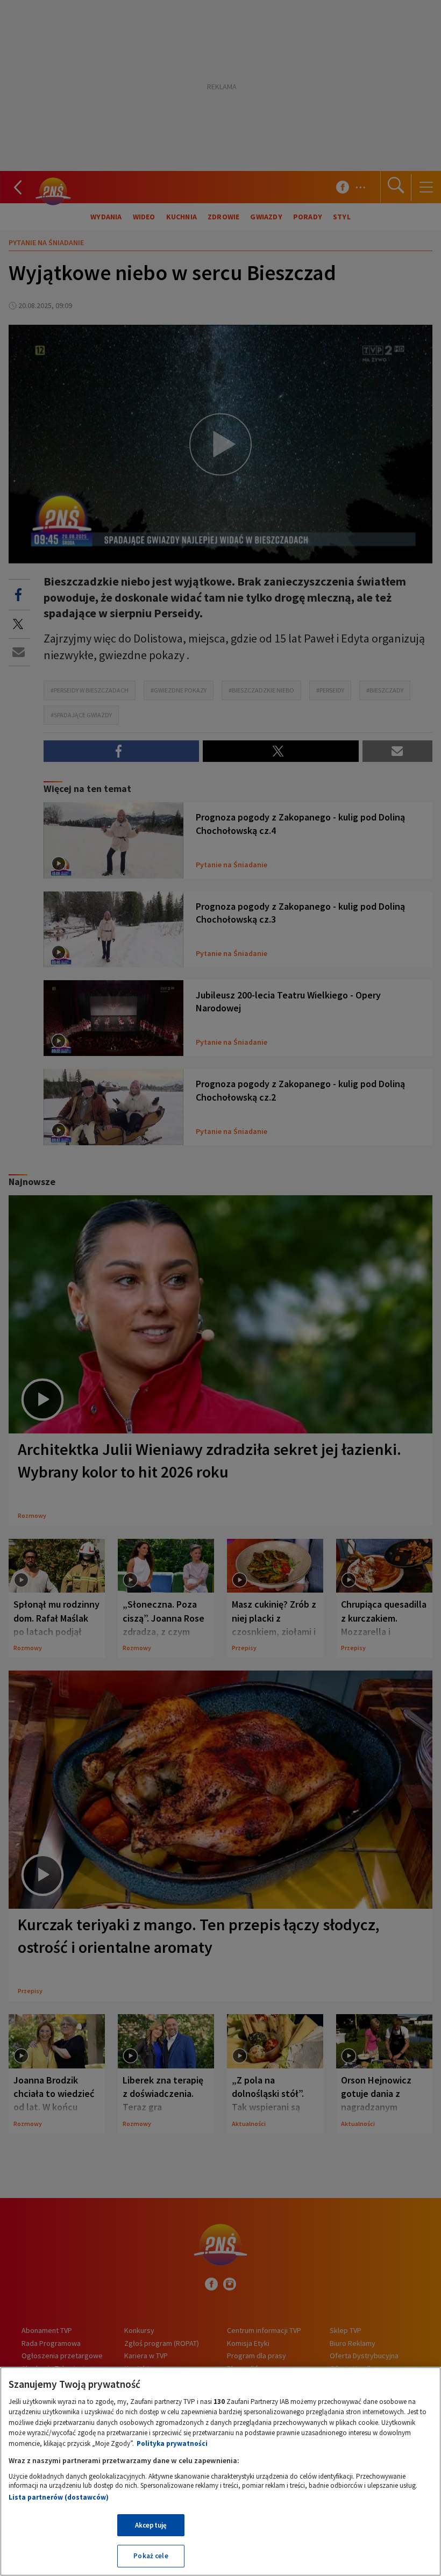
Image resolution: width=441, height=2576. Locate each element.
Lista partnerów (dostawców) (59, 2497)
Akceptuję (151, 2525)
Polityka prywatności (172, 2443)
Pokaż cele (151, 2556)
